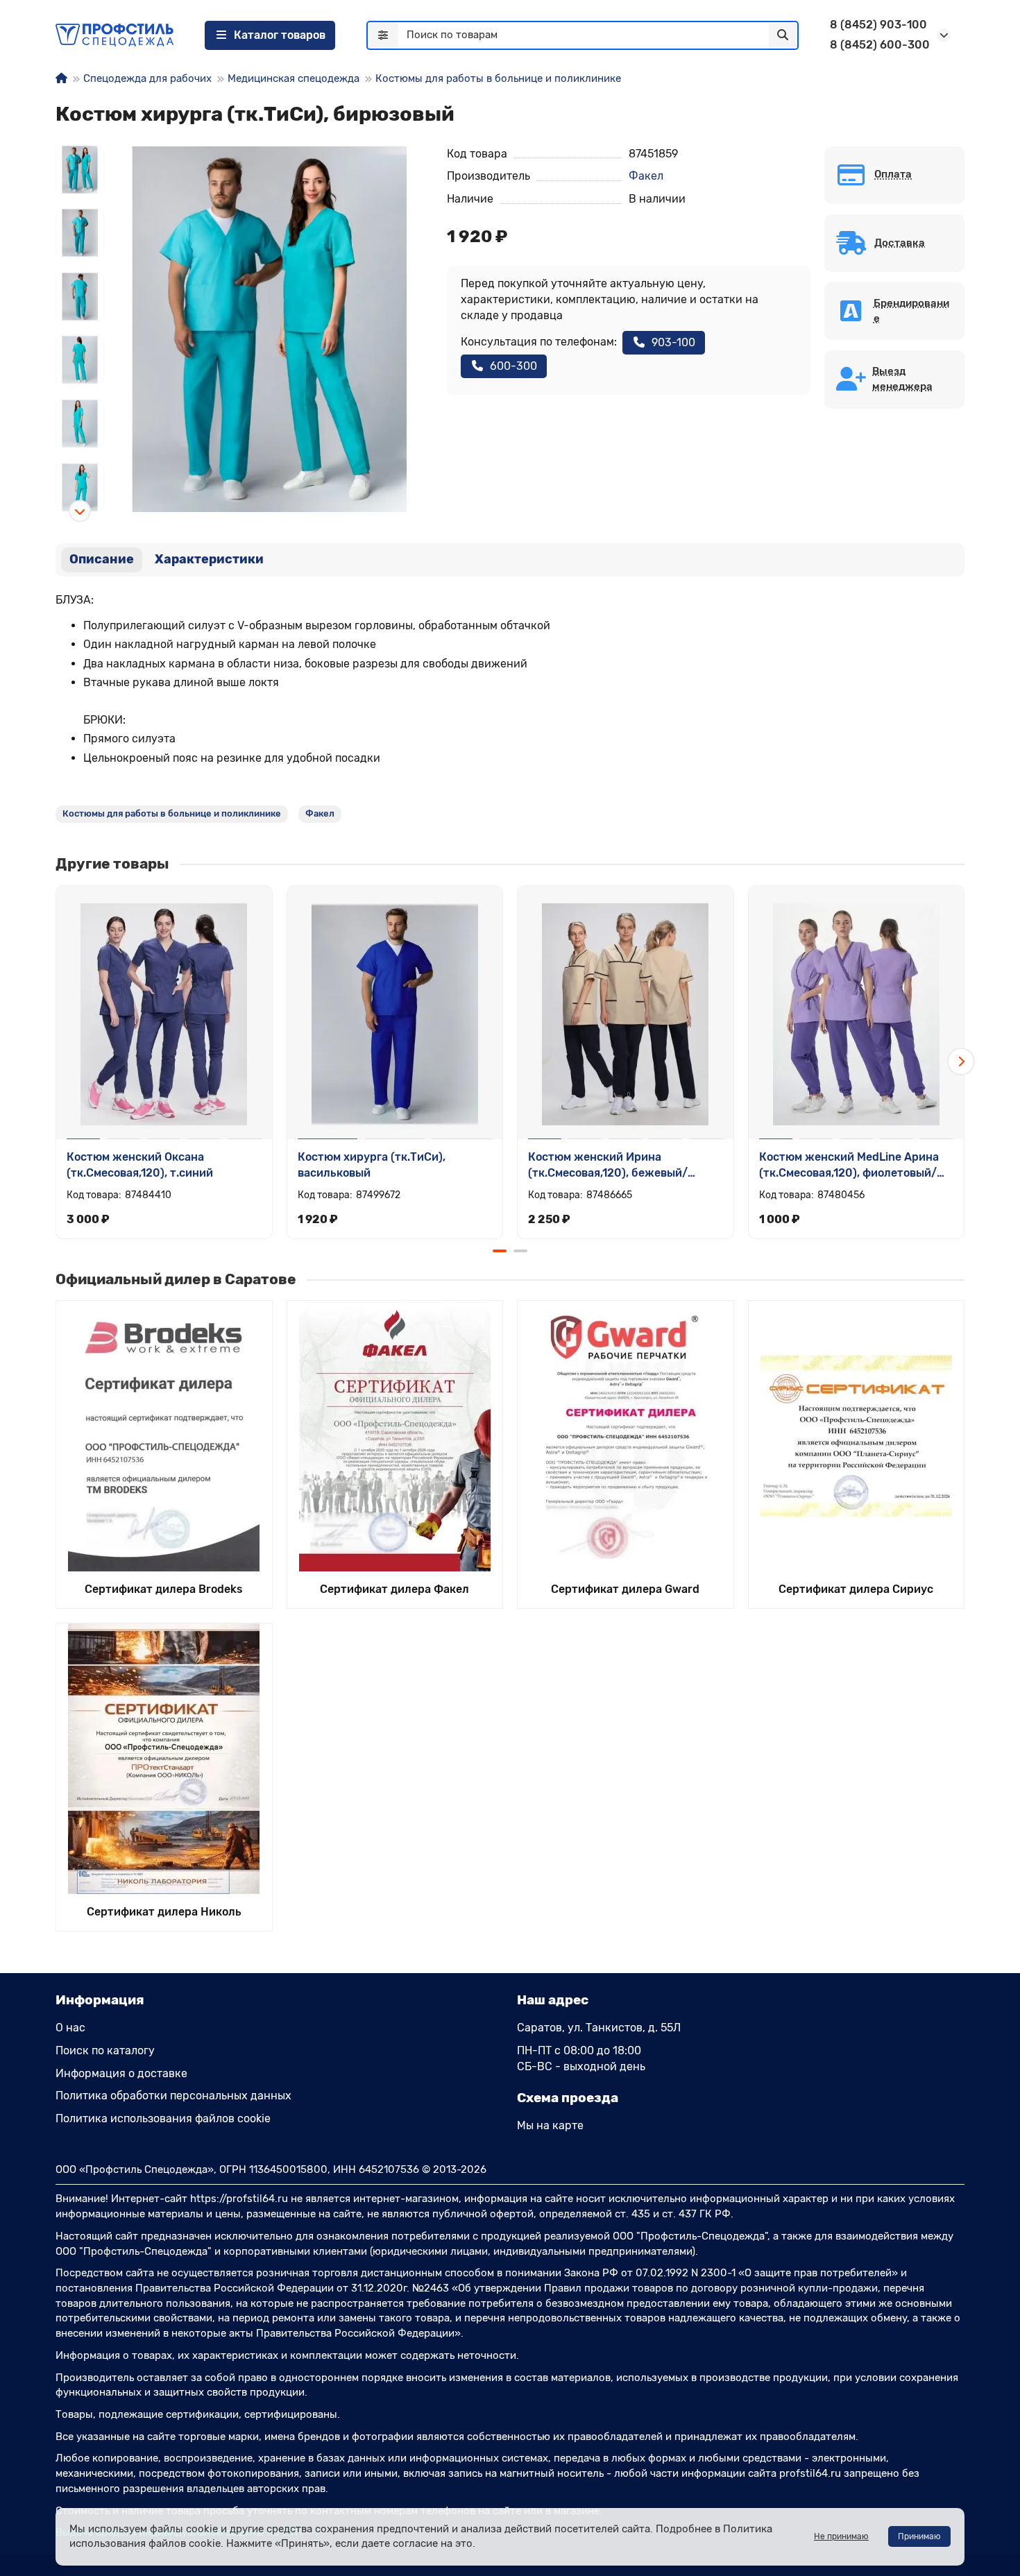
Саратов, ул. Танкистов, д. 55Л (599, 2028)
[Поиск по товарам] (783, 35)
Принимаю (919, 2536)
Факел (646, 176)
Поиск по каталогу (105, 2050)
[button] (80, 146)
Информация (100, 2000)
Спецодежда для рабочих (147, 78)
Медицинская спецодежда (294, 78)
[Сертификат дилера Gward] (626, 1436)
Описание (102, 559)
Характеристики (209, 559)
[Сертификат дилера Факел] (395, 1436)
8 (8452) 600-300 (880, 45)
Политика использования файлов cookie (163, 2118)
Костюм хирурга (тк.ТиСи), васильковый (372, 1165)
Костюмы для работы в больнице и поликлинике (498, 78)
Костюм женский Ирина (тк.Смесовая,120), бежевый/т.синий (608, 1166)
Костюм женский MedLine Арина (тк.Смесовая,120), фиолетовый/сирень (849, 1166)
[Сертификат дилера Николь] (164, 1759)
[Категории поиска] (383, 35)
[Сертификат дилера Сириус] (857, 1436)
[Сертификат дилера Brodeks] (164, 1436)
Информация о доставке (121, 2073)
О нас (70, 2028)
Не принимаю (841, 2536)
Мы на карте (550, 2125)
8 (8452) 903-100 (878, 25)
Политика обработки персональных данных (173, 2096)
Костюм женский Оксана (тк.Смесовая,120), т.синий (140, 1165)
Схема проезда (568, 2098)
